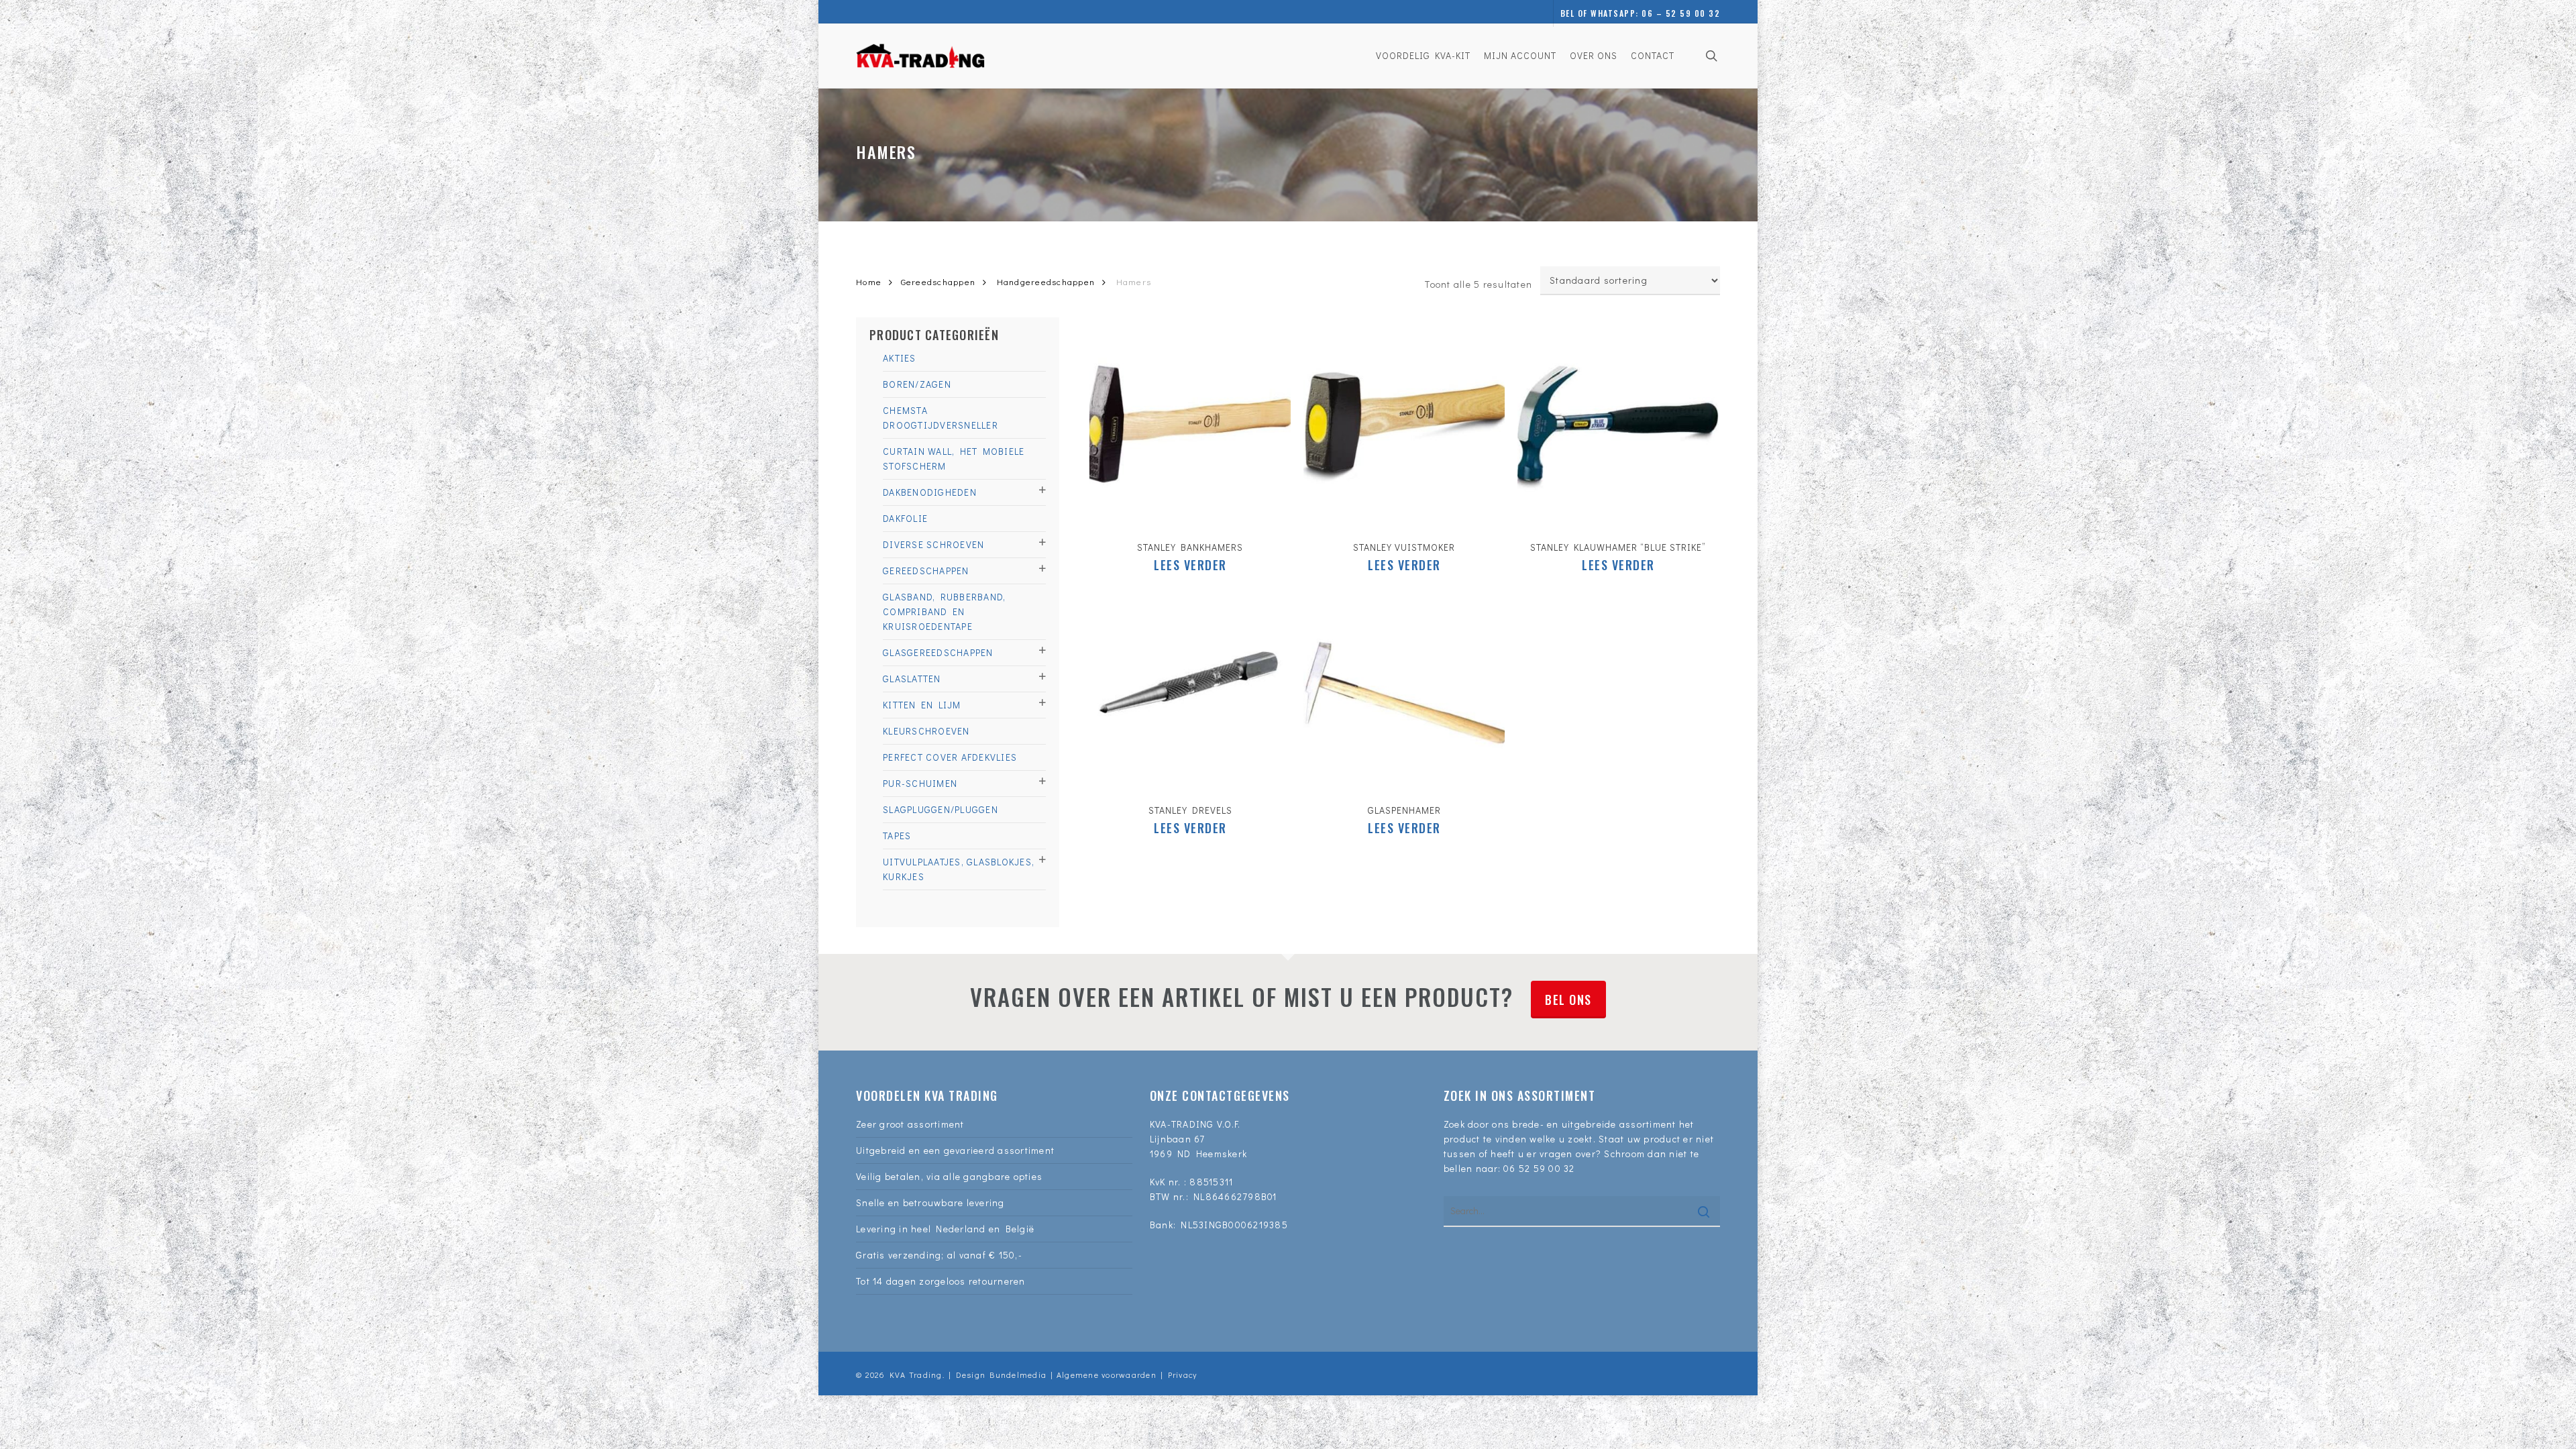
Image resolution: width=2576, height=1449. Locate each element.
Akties (900, 358)
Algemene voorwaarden (1107, 1375)
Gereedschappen (938, 282)
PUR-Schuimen (920, 783)
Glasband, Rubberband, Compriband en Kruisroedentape (944, 611)
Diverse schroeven (933, 544)
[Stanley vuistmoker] (1404, 427)
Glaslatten (912, 679)
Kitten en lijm (922, 705)
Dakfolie (905, 518)
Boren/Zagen (917, 384)
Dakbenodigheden (930, 492)
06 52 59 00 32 (1539, 1168)
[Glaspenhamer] (1404, 690)
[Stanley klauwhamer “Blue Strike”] (1618, 427)
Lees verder (1190, 565)
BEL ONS (1568, 1000)
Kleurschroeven (926, 731)
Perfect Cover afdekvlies (950, 757)
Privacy (1183, 1375)
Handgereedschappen (1046, 282)
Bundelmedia (1016, 1375)
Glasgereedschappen (938, 652)
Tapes (897, 836)
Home (869, 282)
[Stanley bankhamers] (1190, 427)
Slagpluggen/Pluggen (941, 809)
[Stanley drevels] (1190, 690)
